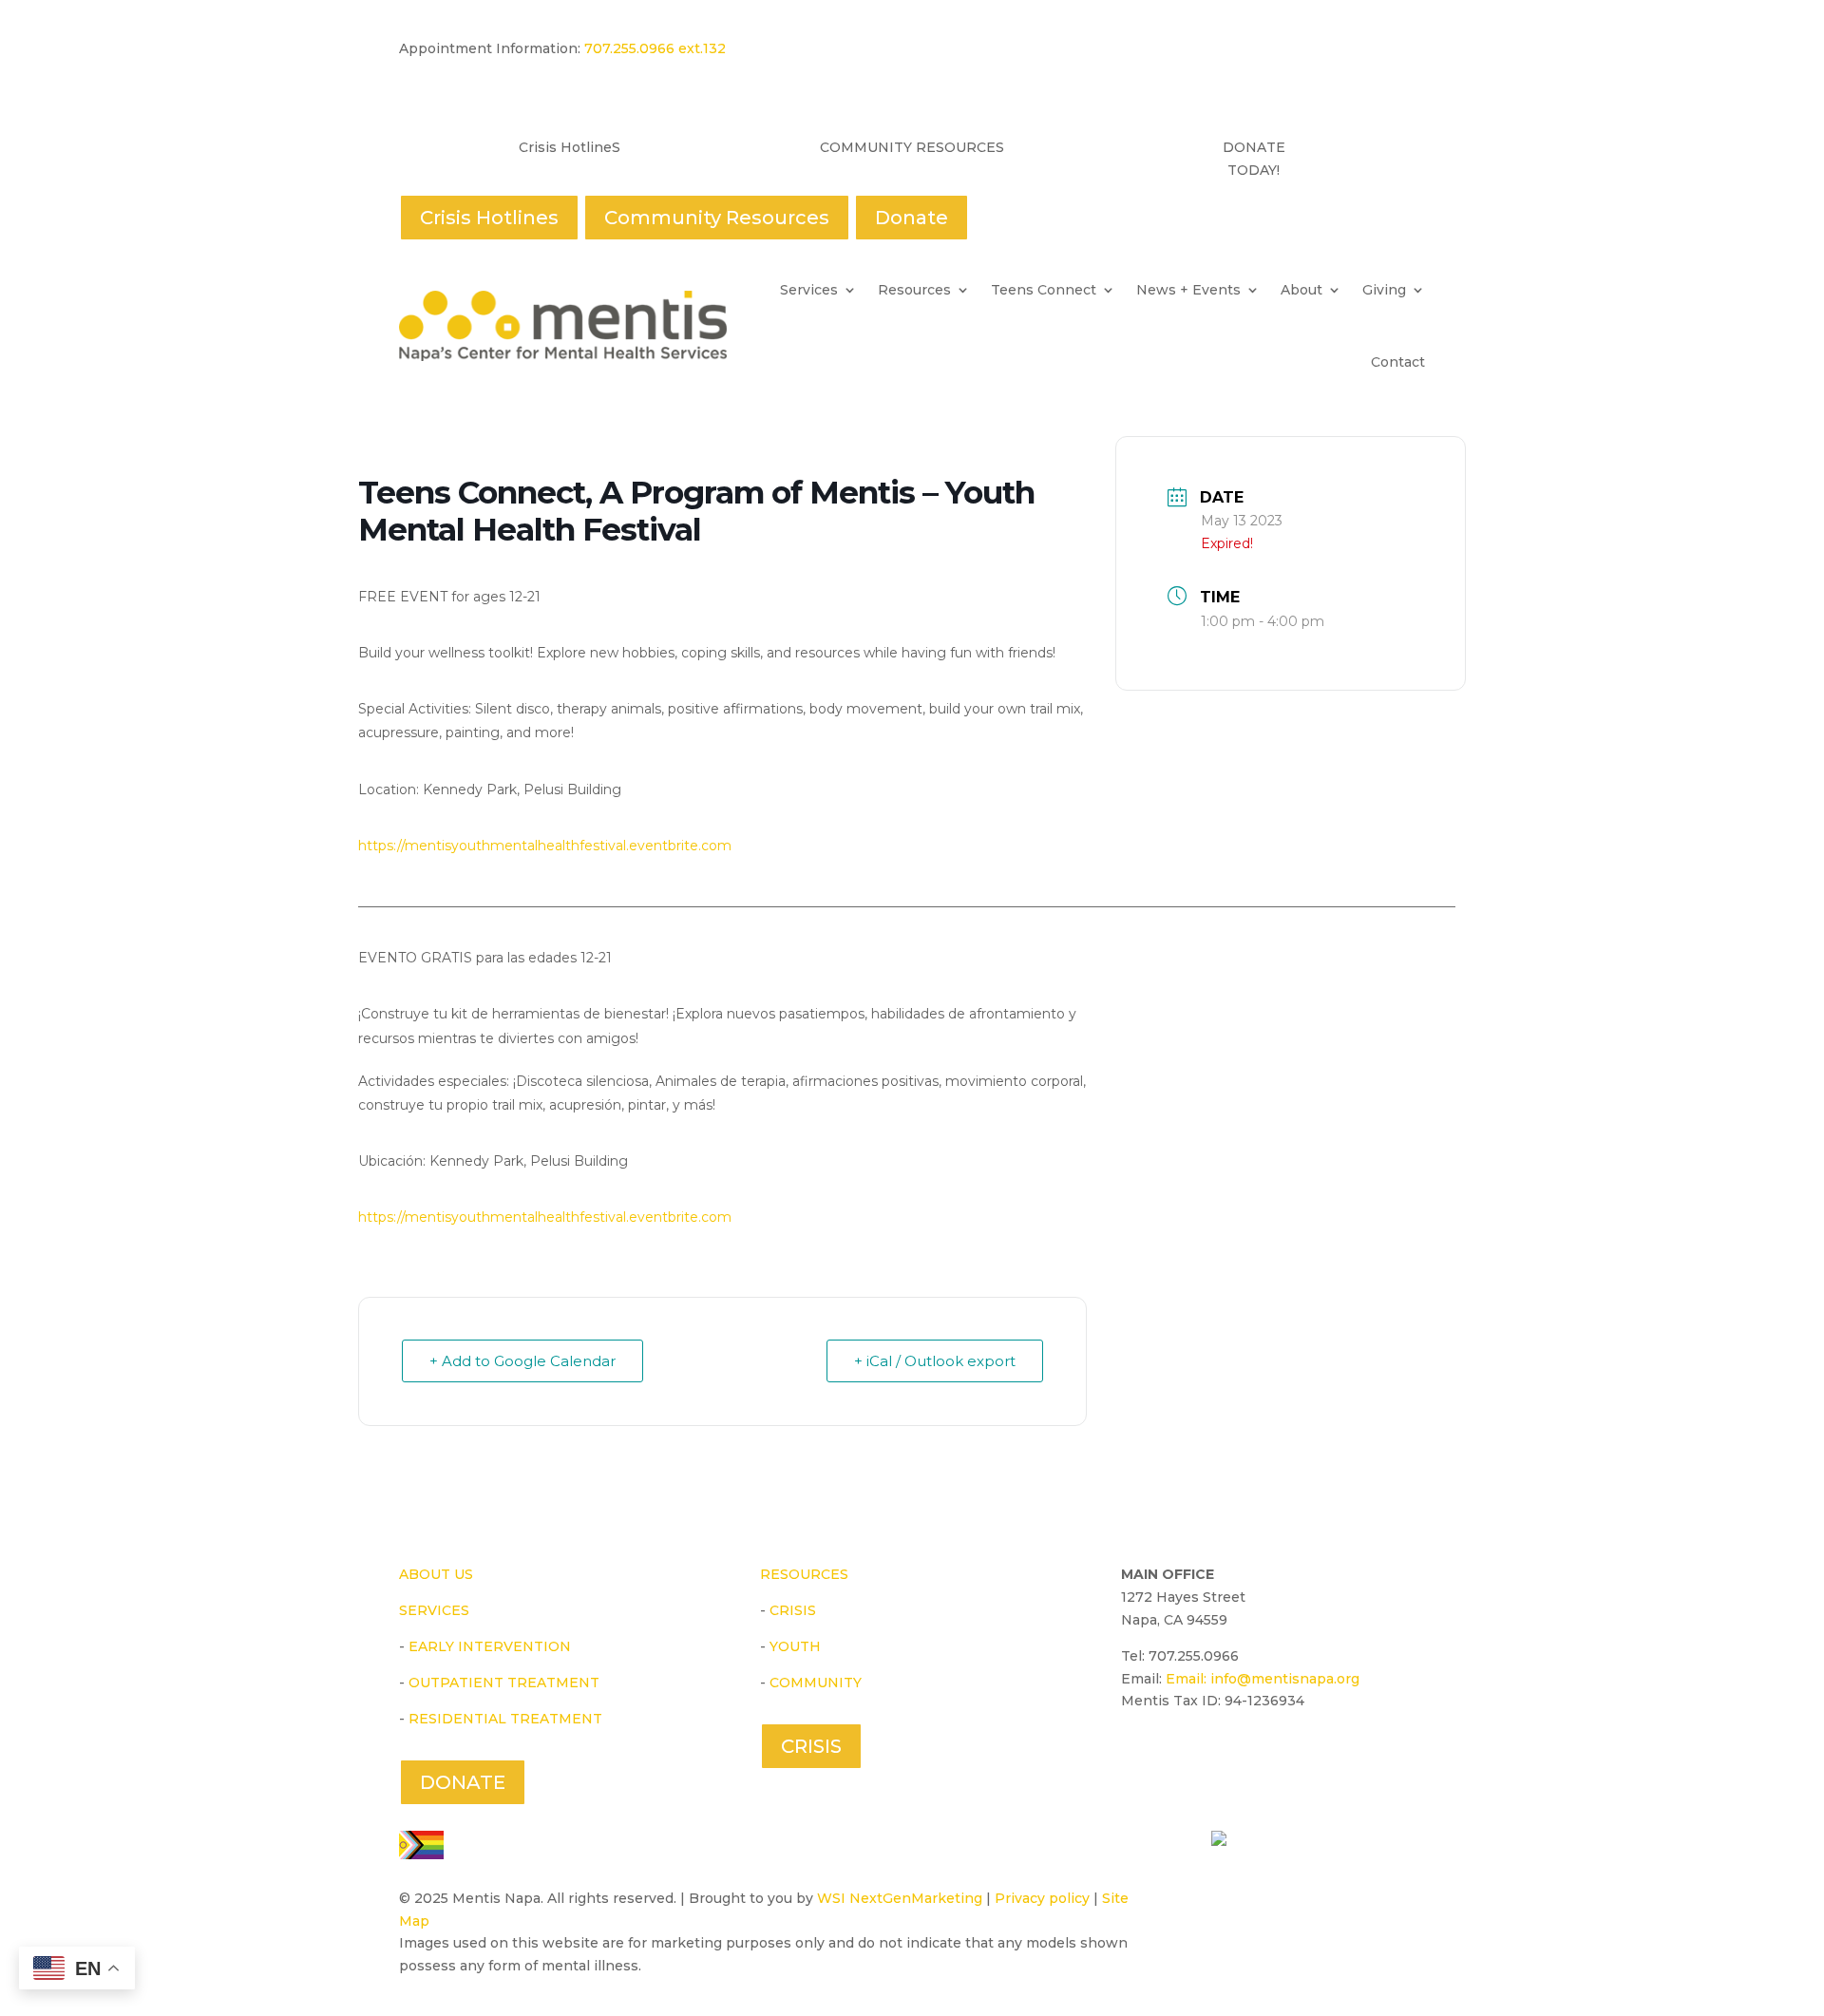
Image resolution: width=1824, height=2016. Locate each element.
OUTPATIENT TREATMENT (504, 1683)
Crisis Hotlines (489, 218)
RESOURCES (804, 1574)
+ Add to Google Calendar (522, 1361)
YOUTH (795, 1646)
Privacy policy (1042, 1898)
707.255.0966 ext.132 (653, 48)
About (1301, 290)
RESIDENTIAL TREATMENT (505, 1719)
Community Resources (717, 218)
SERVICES (434, 1610)
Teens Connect (1044, 290)
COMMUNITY (816, 1683)
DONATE (463, 1782)
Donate (912, 218)
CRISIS (793, 1610)
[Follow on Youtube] (1180, 1757)
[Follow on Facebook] (1136, 1757)
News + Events (1188, 290)
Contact (1398, 362)
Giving (1384, 290)
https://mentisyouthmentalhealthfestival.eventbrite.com (547, 846)
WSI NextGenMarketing (900, 1898)
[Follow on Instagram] (1224, 1757)
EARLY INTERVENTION (490, 1646)
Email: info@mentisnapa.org (1263, 1679)
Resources (914, 290)
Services (809, 290)
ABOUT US (436, 1574)
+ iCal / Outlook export (935, 1361)
